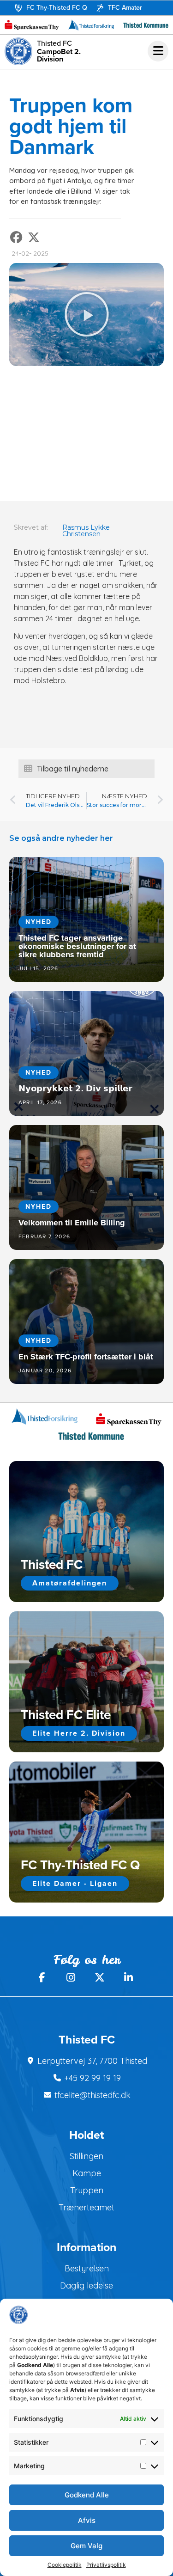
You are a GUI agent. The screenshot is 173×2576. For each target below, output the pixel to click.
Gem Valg (86, 2546)
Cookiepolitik (65, 2565)
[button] (17, 237)
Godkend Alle (87, 2495)
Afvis (87, 2520)
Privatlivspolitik (106, 2565)
